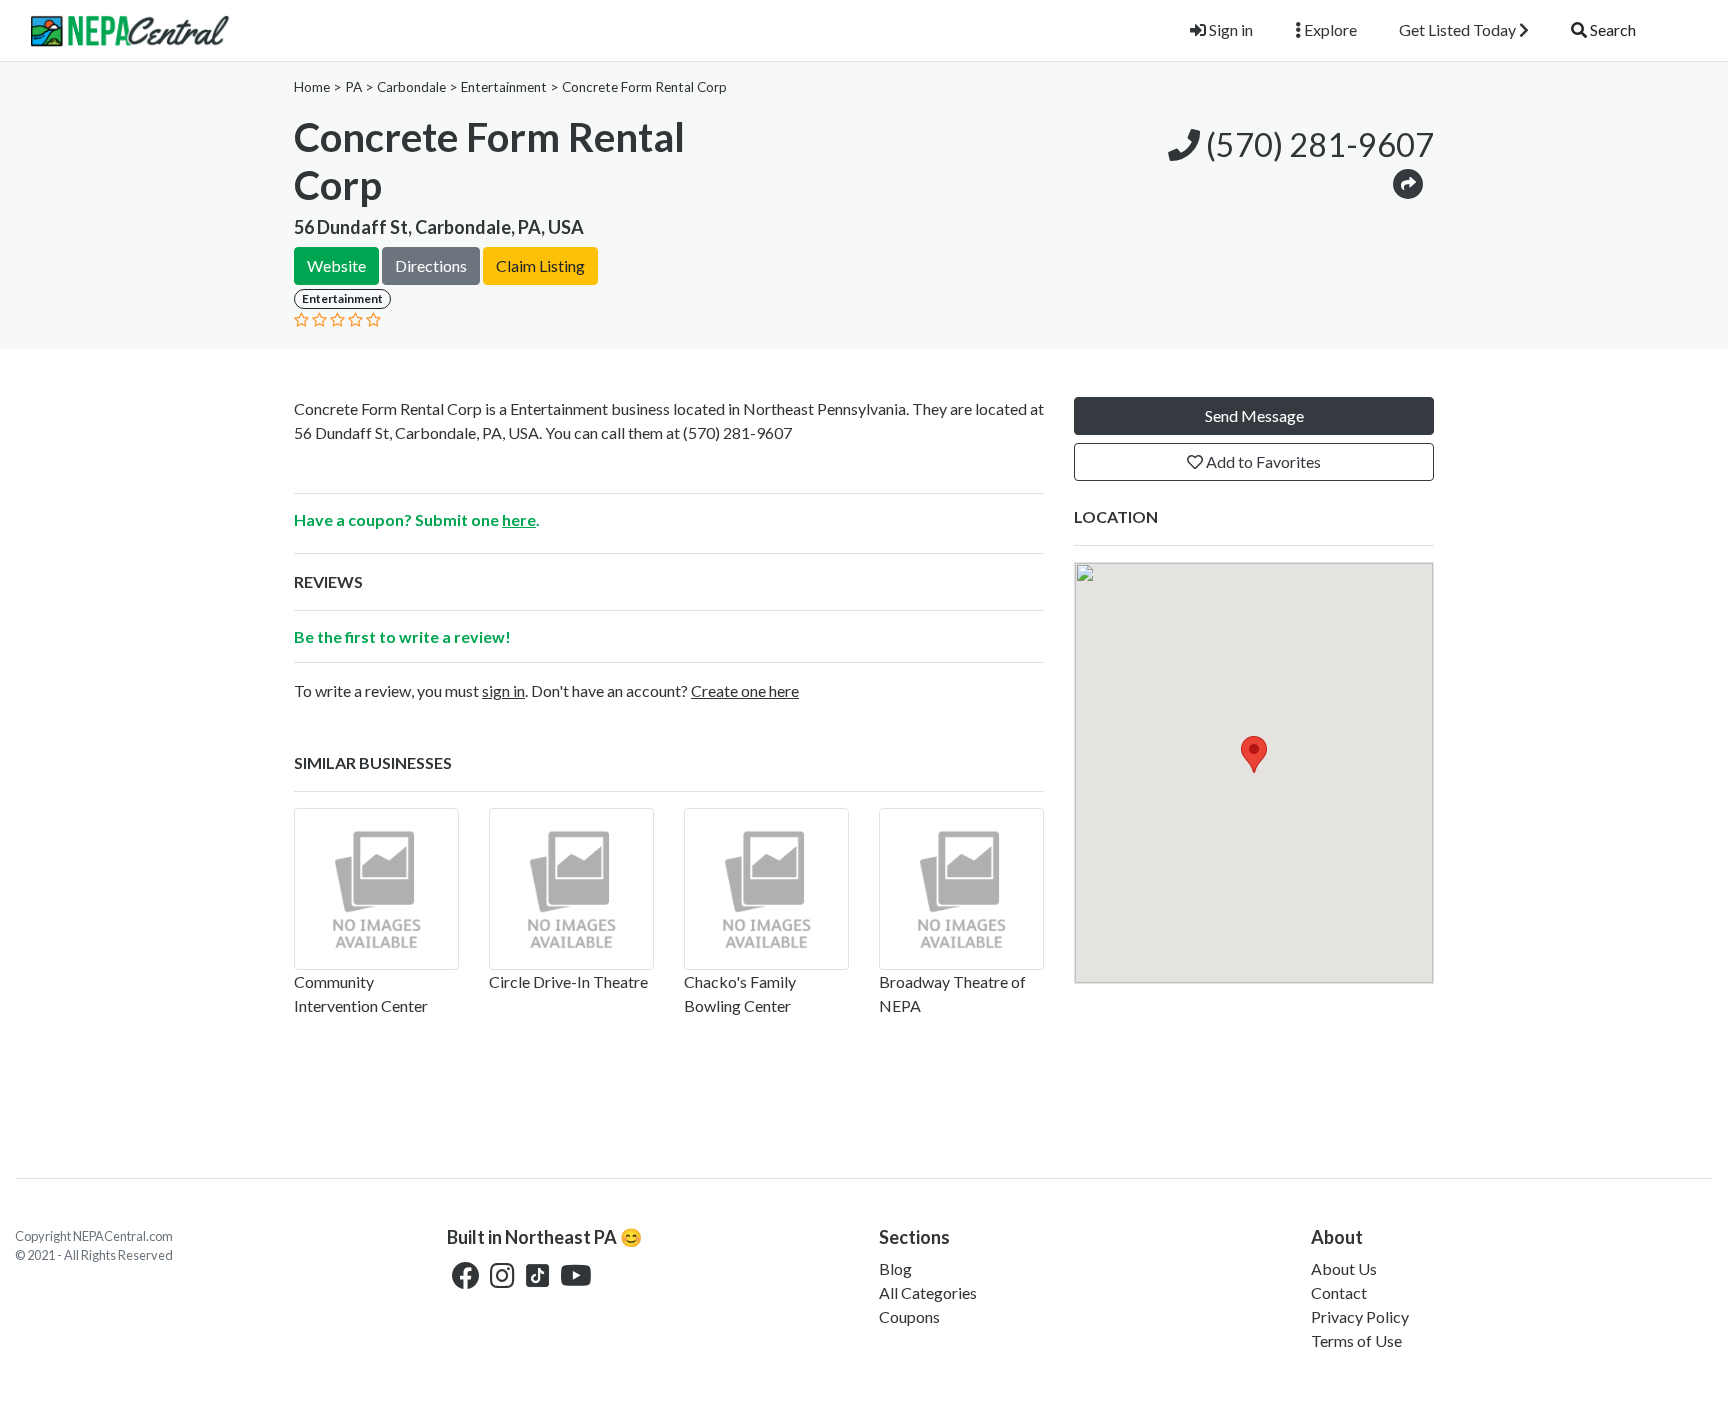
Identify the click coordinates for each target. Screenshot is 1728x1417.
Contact (1339, 1292)
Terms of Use (1356, 1340)
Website (336, 265)
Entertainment (504, 87)
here (519, 519)
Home (312, 87)
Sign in (1229, 29)
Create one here (745, 690)
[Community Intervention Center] (376, 889)
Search (1611, 29)
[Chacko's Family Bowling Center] (766, 889)
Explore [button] (1329, 29)
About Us (1344, 1268)
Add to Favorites (1262, 461)
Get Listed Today (1459, 29)
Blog (895, 1268)
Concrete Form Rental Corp (644, 87)
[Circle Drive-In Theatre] (571, 889)
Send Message (1254, 415)
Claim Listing (540, 265)
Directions (431, 265)
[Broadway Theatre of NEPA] (961, 889)
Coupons (909, 1316)
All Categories (928, 1292)
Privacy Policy (1360, 1316)
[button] (1408, 182)
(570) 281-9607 (1317, 144)
